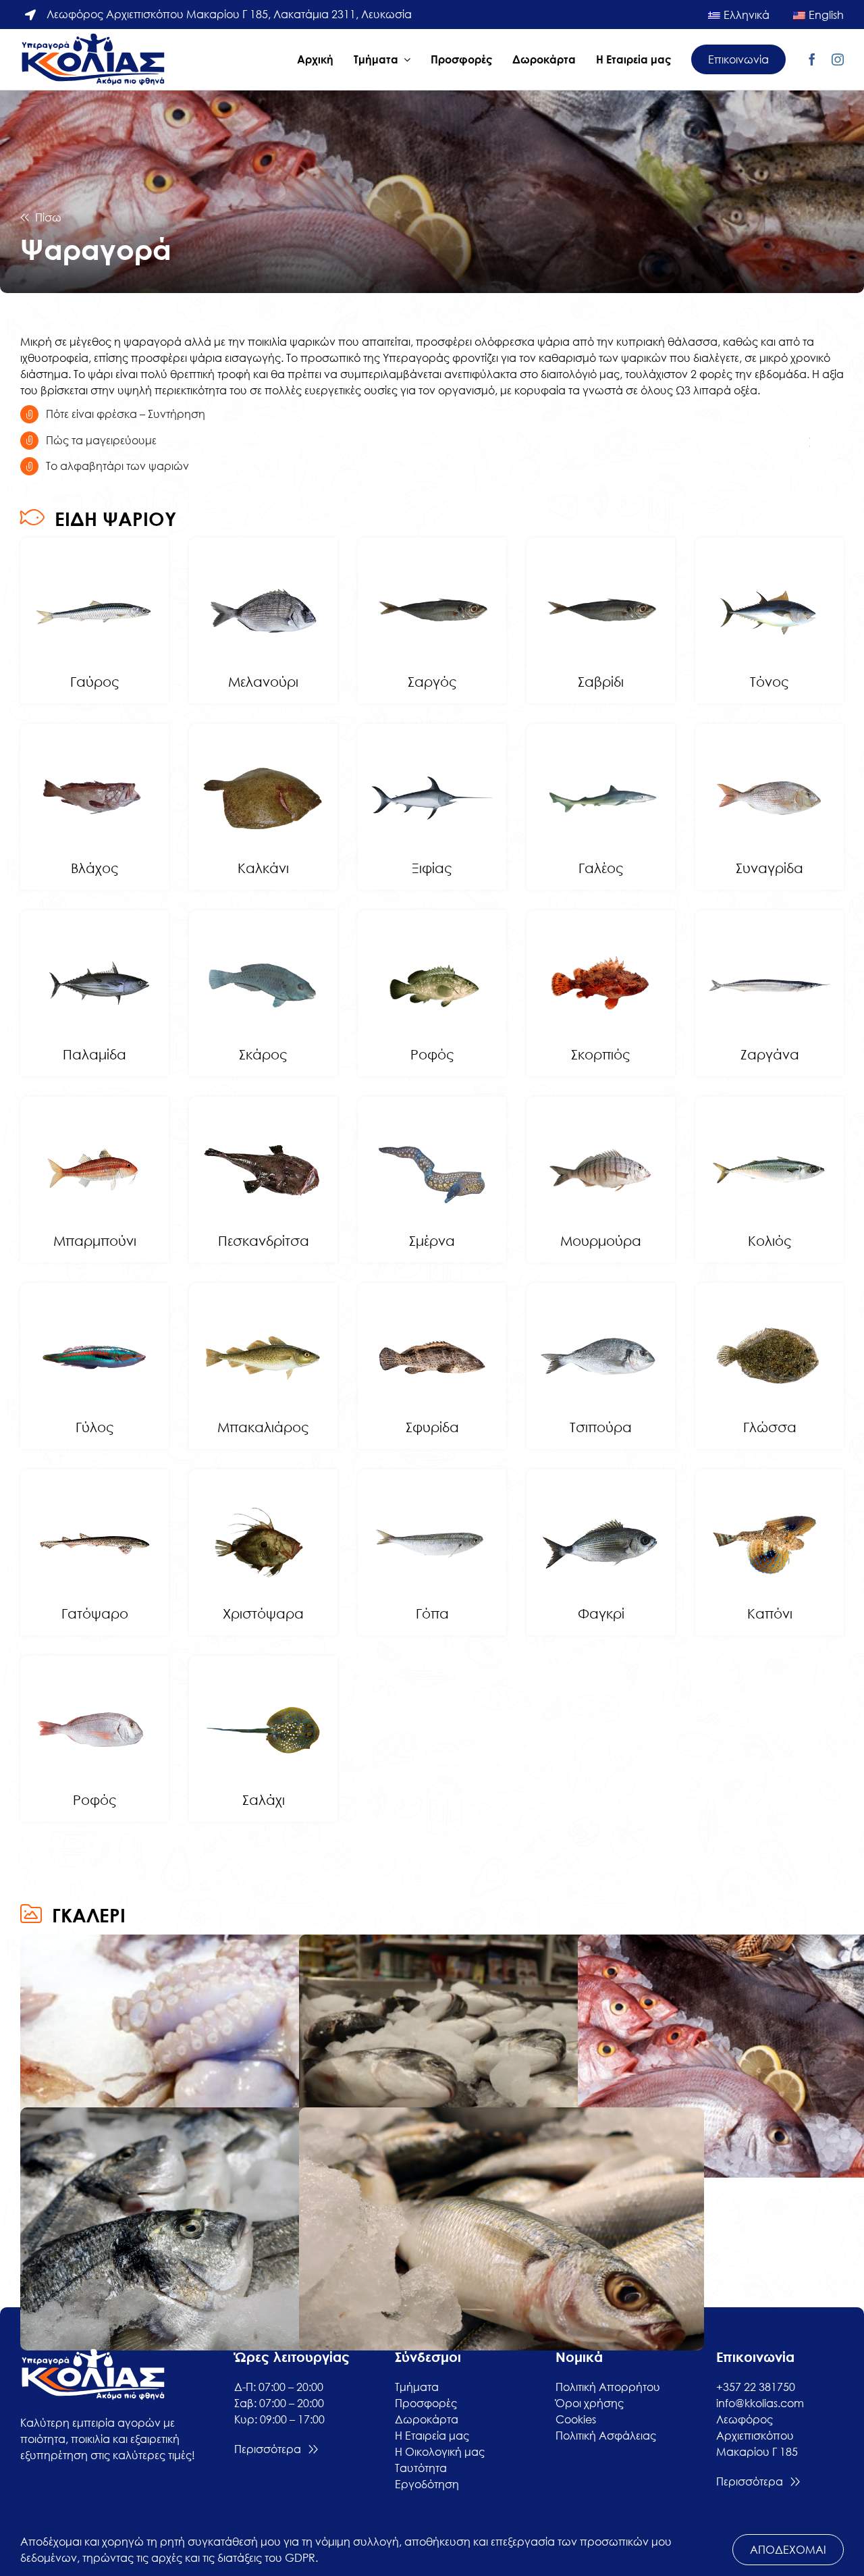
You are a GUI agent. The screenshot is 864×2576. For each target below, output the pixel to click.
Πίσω (48, 217)
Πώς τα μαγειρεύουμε (101, 440)
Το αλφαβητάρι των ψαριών (117, 466)
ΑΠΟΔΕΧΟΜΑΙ (788, 2550)
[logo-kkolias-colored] (94, 38)
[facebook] (812, 59)
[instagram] (838, 59)
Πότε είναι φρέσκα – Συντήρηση (126, 414)
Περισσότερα (268, 2449)
